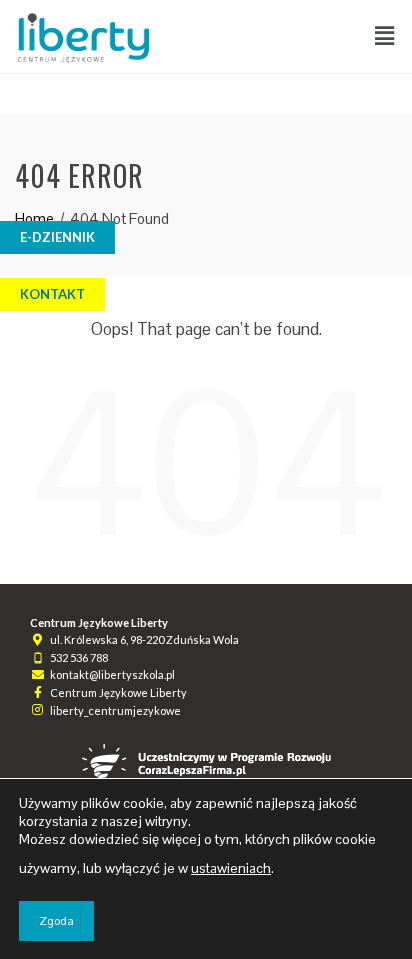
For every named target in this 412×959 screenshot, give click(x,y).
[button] (385, 36)
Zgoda (56, 921)
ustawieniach (231, 868)
